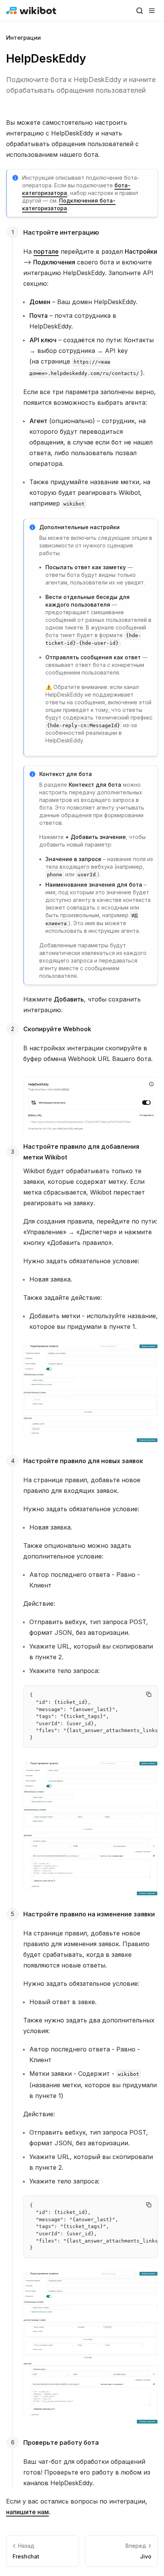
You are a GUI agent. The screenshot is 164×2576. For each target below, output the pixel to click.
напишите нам (27, 2512)
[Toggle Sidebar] (152, 11)
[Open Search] (140, 11)
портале (46, 251)
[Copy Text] (149, 1694)
